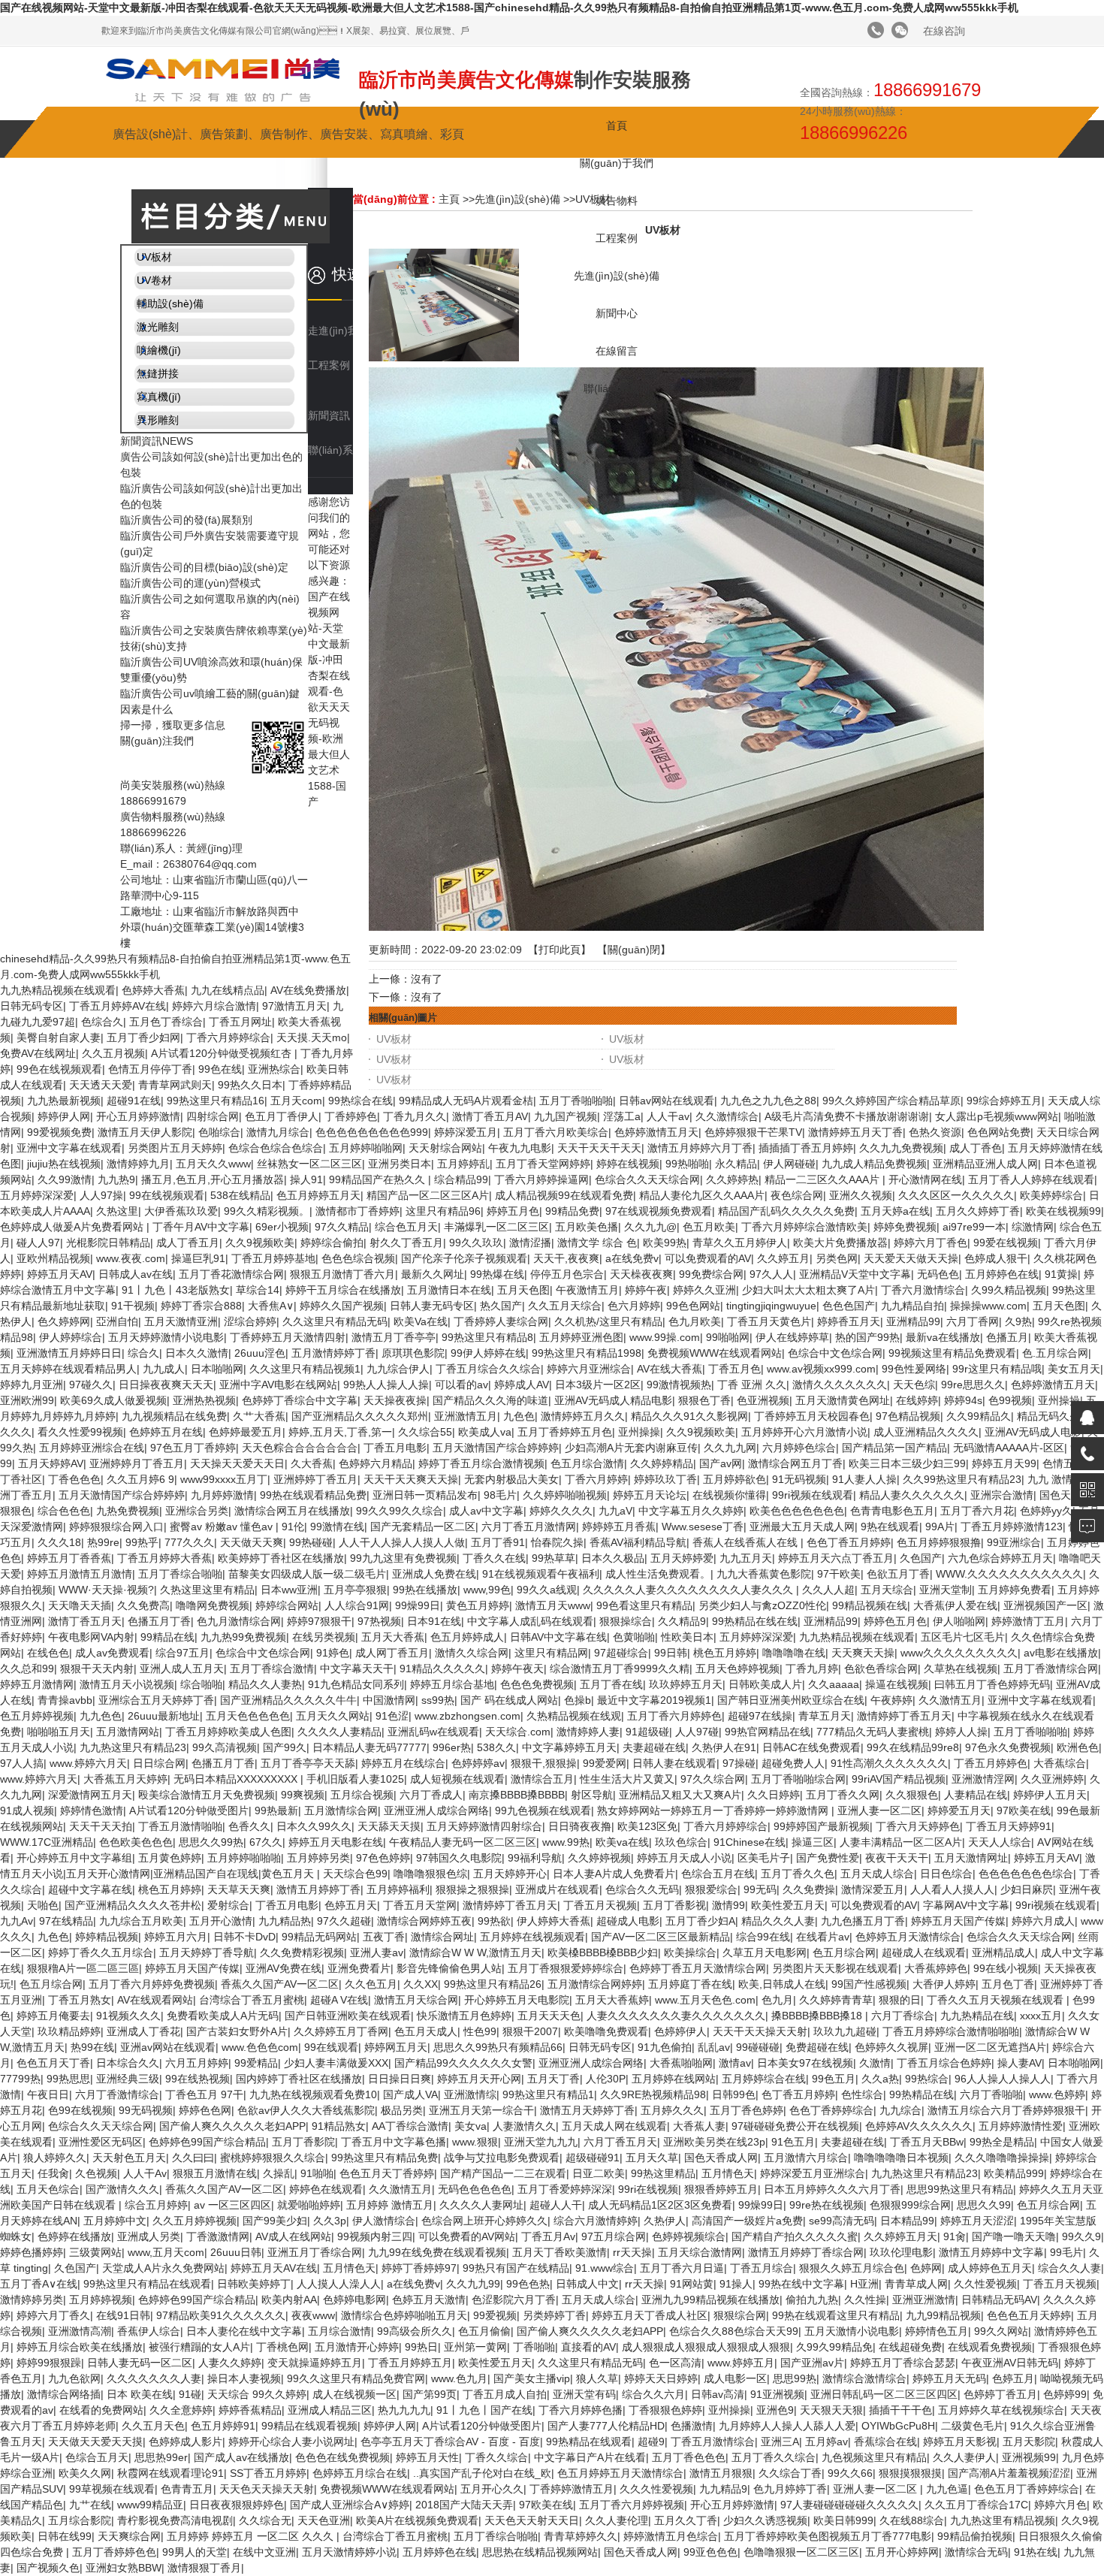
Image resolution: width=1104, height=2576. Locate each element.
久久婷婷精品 (662, 1463)
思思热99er (161, 2457)
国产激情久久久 (122, 2189)
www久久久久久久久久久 (959, 1653)
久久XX (421, 1984)
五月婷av (826, 2442)
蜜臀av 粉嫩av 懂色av (223, 1527)
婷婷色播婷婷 (32, 2252)
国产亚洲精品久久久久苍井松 (133, 1905)
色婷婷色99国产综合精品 (207, 2142)
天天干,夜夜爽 (566, 1258)
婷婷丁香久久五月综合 (101, 1952)
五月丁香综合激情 (272, 1669)
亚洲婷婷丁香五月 (315, 1479)
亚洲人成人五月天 (182, 1669)
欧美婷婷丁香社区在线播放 (281, 1558)
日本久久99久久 (314, 1826)
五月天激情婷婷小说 (349, 2552)
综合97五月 (182, 1653)
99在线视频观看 (167, 1195)
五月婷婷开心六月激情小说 (804, 1432)
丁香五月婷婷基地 (273, 1258)
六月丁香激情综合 (117, 2094)
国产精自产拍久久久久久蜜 (795, 2236)
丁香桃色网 (282, 2347)
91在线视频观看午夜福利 (541, 1574)
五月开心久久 (492, 2489)
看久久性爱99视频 (80, 1432)
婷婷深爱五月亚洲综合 (813, 2173)
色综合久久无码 (642, 1889)
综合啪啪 (201, 1684)
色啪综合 (219, 1132)
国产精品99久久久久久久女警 (463, 2063)
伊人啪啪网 (959, 1621)
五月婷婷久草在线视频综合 (1001, 2410)
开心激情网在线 (925, 1179)
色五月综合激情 (587, 1463)
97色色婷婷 (383, 1858)
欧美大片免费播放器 (840, 1243)
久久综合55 (425, 1432)
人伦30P (606, 2079)
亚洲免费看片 (359, 1968)
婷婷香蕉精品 (250, 2410)
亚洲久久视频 (861, 1195)
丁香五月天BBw (927, 2142)
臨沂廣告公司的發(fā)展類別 (186, 520)
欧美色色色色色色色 (797, 1511)
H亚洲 (864, 2284)
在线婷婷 (917, 1400)
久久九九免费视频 (901, 1148)
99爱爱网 (605, 1763)
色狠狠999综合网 (910, 2205)
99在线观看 (331, 2047)
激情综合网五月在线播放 (292, 1511)
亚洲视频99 (1029, 2457)
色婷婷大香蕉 (153, 990)
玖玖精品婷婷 (69, 2031)
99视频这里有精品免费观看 (952, 1353)
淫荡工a (622, 1116)
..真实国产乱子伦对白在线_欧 (482, 2473)
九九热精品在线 (977, 2016)
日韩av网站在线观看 (667, 1101)
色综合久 (102, 1022)
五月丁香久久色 (798, 1874)
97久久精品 (342, 1227)
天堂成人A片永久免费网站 (163, 2268)
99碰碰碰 (758, 2047)
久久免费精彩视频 (302, 1952)
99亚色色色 (710, 2552)
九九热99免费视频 (243, 1637)
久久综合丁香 (790, 2473)
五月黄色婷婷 (170, 1858)
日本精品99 (907, 2221)
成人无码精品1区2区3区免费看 (660, 2205)
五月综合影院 (80, 2520)
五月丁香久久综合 (774, 2457)
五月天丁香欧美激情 (560, 2252)
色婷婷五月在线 (166, 1432)
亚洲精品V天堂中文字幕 (855, 1274)
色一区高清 (675, 2363)
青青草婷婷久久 (581, 2536)
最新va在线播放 (943, 1337)
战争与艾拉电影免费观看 (502, 2158)
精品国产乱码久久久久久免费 (786, 1211)
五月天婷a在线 (895, 1211)
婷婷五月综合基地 (452, 1684)
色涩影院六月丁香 (514, 2300)
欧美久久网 (85, 2473)
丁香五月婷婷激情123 (1012, 1527)
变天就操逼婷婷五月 (315, 2363)
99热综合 (927, 2079)
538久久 (496, 1747)
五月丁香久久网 (843, 1795)
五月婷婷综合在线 (764, 2079)
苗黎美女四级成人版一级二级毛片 (307, 1574)
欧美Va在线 (421, 1321)
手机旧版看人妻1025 (355, 1779)
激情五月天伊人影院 (145, 1132)
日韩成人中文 (587, 2284)
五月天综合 (887, 1590)
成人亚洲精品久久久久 (926, 1432)
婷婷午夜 (646, 1290)
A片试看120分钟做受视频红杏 (223, 1053)
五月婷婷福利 (398, 1889)
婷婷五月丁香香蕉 (69, 1558)
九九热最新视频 (64, 1101)
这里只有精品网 (551, 1653)
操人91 (306, 1179)
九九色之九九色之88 (768, 1101)
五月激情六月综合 (806, 2158)
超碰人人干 (556, 2205)
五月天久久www (213, 1164)
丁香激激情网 (218, 2236)
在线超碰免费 (910, 2347)
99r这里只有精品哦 (997, 1369)
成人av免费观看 (112, 1653)
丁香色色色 (74, 1479)
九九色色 (101, 1716)
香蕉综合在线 (885, 2442)
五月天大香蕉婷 (612, 2000)
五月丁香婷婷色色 (114, 2552)
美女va (471, 2126)
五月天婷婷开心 (510, 1874)
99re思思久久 (973, 1385)
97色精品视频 (908, 1416)
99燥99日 (418, 1605)
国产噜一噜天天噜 (1014, 2236)
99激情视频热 (679, 1385)
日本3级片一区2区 (598, 1385)
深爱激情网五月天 (90, 1795)
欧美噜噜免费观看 (606, 2031)
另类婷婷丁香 (554, 2315)
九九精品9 (723, 2489)
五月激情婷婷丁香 (333, 1353)
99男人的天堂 (195, 2552)
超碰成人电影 (628, 1921)
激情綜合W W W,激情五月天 (475, 1952)
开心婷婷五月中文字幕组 (74, 1858)
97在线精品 (66, 1921)
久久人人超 (828, 1590)
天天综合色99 (355, 1874)
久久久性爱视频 (656, 2489)
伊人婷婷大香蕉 (554, 1921)
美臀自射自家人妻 (59, 1037)
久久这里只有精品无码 (335, 1321)
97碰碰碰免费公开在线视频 (795, 2126)
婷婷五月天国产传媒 (958, 1921)
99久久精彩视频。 (267, 1211)
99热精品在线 (922, 2094)
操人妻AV (1020, 2063)
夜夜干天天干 (897, 1858)
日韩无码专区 (32, 1006)
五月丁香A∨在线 (39, 2284)
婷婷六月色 (1060, 2505)
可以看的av (462, 1385)
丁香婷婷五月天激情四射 (288, 1337)
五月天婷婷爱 (682, 1558)
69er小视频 (282, 1227)
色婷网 (926, 2268)
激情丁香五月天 (85, 1621)
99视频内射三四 (375, 2236)
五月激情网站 (128, 1732)
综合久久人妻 (1069, 2268)
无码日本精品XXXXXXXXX (237, 1779)
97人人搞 (22, 1763)
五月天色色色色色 (248, 1716)
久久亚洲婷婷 (1052, 1779)
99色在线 (220, 1069)
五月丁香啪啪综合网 (798, 1779)
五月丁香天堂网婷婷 (543, 1164)
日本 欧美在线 (140, 2394)
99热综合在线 (360, 1101)
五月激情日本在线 (449, 1290)
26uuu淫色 (260, 1353)
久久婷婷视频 (599, 1858)
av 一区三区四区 (232, 2205)
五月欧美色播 (587, 1227)
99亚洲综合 (1014, 1542)
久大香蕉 (312, 1463)
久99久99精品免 (834, 2347)
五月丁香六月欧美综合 (556, 1132)
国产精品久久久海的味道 (490, 1400)
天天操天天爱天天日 (237, 1463)
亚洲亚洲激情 (924, 2300)
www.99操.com (665, 1337)
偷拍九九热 (812, 2300)
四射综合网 (213, 1116)
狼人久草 (597, 2378)
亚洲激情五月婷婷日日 (69, 1353)
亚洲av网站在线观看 (168, 2047)
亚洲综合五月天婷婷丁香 (156, 1700)
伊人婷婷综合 (71, 1337)
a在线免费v (632, 1258)
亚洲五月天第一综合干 (481, 2110)
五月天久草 (652, 2158)
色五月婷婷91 (223, 2426)
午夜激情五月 (587, 1290)
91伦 (293, 1527)
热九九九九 (404, 2410)
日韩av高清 (718, 2394)
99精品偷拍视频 (975, 2536)
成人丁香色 (976, 1148)
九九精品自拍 (912, 1306)
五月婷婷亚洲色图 (581, 1337)
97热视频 (379, 1621)
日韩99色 (734, 2094)
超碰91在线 (134, 1101)
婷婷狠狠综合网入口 (116, 1527)
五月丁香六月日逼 (682, 2268)
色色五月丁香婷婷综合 (1027, 2489)
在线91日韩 (123, 2315)
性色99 (480, 2031)
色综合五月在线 (718, 1874)
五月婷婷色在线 (1002, 1274)
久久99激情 (65, 1179)
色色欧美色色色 (136, 1842)
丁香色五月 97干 (204, 2094)
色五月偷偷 (484, 2331)
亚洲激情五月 (466, 1416)
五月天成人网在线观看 (614, 2126)
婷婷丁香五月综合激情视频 (481, 1463)
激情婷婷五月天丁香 (855, 1132)
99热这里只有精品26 (493, 1984)
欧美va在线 (622, 1842)
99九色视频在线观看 (543, 1810)
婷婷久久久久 (561, 1511)
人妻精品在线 (976, 1795)
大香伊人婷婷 (944, 1984)
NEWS (178, 441)
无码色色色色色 (475, 2189)
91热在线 (1036, 2552)
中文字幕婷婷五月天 (569, 1747)
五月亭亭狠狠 (355, 1590)
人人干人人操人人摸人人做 (402, 1542)
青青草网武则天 (175, 1085)
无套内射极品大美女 (511, 1479)
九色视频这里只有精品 (874, 2457)
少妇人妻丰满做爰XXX (336, 2063)
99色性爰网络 (914, 1369)
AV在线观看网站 (155, 2000)
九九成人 (164, 1369)
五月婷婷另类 (318, 1858)
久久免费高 (143, 1605)
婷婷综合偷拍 (332, 1243)
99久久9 (1081, 2236)
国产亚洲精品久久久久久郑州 (360, 1416)
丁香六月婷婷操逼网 (541, 1179)
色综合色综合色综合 (276, 1148)
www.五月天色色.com (705, 2000)
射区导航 (592, 1795)
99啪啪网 (728, 1337)
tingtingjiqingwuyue (771, 1306)
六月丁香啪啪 (991, 2094)
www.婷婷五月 (741, 2363)
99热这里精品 (663, 2173)
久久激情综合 (727, 1116)
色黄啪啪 (634, 1637)
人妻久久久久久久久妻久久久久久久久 (676, 2016)
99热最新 (276, 1810)
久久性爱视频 (985, 2284)
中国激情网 (389, 1700)
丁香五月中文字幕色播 (394, 2142)
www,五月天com (166, 2252)
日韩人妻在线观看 (674, 1763)
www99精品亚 (150, 2505)
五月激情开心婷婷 (357, 2347)
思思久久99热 (211, 1842)
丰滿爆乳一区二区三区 (496, 1227)
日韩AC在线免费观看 (811, 1747)
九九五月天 (746, 1558)
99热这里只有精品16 (216, 1101)
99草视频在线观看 (112, 2489)
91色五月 (793, 2142)
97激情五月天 (294, 1006)
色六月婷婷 (634, 1306)
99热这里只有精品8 (487, 1337)
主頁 (449, 199)
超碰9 (651, 2442)
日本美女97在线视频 (805, 2063)
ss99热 (438, 1700)
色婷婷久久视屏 (891, 2047)
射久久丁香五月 (406, 1243)
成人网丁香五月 (392, 1653)
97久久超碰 (344, 1921)
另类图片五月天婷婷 (175, 1148)
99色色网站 (693, 1306)
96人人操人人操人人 (1003, 2079)
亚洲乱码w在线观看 (433, 1732)
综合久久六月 (653, 2394)
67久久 (266, 1842)
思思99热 (795, 2378)
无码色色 (938, 1274)
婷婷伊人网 (64, 1116)
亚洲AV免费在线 (284, 1968)
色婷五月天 (351, 1905)
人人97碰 (697, 1732)
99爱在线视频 (1006, 1243)
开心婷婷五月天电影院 (517, 2000)
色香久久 (249, 1826)
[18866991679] (876, 30)
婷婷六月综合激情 (214, 1006)
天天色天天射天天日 (532, 2520)
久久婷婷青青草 (836, 2000)
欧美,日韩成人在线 (782, 1984)
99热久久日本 (250, 1085)
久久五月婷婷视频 (195, 2221)
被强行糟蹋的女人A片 (199, 2347)
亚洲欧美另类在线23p (714, 2142)
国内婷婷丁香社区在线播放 (299, 2079)
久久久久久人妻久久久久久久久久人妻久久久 (689, 1590)
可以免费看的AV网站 (467, 2236)
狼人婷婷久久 (55, 2158)
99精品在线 (167, 1637)
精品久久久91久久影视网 (689, 1416)
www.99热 (566, 1842)
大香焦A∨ (271, 1306)
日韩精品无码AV (999, 2300)
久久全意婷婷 (181, 2410)
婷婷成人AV (522, 1385)
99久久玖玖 (476, 1243)
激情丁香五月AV (490, 1116)
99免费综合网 (711, 1274)
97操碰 (739, 1763)
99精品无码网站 (319, 1937)
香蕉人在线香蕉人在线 (747, 1542)
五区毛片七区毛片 (963, 1637)
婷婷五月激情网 (37, 1684)
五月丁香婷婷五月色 (565, 1432)
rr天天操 (632, 2252)
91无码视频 (799, 1479)
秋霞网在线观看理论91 (170, 2473)
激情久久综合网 (472, 1653)
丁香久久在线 (494, 1558)
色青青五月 (187, 2489)
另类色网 (837, 1258)
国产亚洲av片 (812, 2363)
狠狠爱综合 (711, 1889)
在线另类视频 (324, 1637)
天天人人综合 (1000, 1842)
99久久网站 (1001, 2331)
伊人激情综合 (384, 2221)
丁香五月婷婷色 (991, 1763)
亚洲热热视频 (204, 1400)
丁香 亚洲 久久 (752, 1385)
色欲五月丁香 (898, 1574)
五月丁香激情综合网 (1051, 1669)
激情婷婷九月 (138, 1164)
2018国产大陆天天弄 (464, 2505)
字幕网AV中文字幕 (966, 1905)
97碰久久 (91, 1385)
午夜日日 (48, 2094)
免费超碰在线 (817, 2047)
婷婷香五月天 (849, 1321)
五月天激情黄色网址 (843, 1400)
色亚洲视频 (763, 1400)
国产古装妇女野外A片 (237, 2031)
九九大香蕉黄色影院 (764, 1574)
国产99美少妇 (275, 2221)
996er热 (452, 1747)
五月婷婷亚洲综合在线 (92, 1448)
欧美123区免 (647, 1826)
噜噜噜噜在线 (794, 1653)
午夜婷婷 (891, 1700)
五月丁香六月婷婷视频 (632, 2505)
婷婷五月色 (513, 1211)
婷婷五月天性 (427, 2457)
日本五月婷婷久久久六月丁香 (832, 2189)
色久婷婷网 (64, 1321)
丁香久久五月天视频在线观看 (997, 2000)
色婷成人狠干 (996, 1258)
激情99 (728, 1905)
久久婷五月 (783, 1258)
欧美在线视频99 (1063, 1211)
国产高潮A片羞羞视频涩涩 (1009, 2473)
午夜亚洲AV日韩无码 (1010, 2363)
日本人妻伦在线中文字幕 (244, 2331)
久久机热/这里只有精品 (608, 1321)
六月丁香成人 (431, 1795)
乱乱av (714, 2047)
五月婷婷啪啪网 (366, 1148)
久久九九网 (730, 1448)
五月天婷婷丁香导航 (207, 1952)
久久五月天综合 (565, 1306)
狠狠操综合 (626, 1621)
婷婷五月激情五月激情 (80, 1574)
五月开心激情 (221, 1921)
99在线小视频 (1006, 1968)
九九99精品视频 (943, 2315)
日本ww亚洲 (289, 1590)
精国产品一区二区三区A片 (428, 1195)
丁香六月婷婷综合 (228, 1037)
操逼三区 (813, 1842)
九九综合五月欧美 (141, 1921)
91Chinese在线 (750, 1842)
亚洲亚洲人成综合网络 (436, 1810)
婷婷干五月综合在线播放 (343, 1290)
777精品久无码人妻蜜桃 (873, 1732)
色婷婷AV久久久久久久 (919, 2126)
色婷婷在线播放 (74, 2236)
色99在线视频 (80, 2110)
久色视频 (96, 2173)
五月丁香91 (498, 1542)
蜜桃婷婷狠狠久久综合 (273, 2158)
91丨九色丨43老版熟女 (176, 1290)
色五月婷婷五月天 (318, 1195)
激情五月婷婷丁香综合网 (806, 2252)
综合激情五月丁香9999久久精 (620, 1669)
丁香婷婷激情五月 (572, 2489)
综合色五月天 (406, 1227)
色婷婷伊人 (680, 2031)
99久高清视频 (225, 1747)
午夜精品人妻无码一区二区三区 (463, 1842)
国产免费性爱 (828, 1858)
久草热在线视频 (961, 1669)
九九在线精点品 (228, 990)
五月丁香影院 (303, 2142)
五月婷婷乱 (463, 1164)
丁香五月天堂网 (420, 1905)
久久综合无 (265, 2520)
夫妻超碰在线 (654, 1747)
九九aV (615, 1511)
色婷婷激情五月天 (656, 1132)
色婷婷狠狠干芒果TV (753, 1132)
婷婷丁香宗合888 (201, 1306)
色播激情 (692, 2426)
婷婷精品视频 (107, 1937)
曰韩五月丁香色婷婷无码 (992, 1684)
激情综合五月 (542, 1779)
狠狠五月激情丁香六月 (342, 1274)
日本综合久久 (128, 2063)
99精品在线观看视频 (309, 2426)
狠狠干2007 (530, 2031)
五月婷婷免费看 (1015, 1590)
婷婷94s (963, 1400)
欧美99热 (665, 1243)
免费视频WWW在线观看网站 (715, 1353)
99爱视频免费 (59, 1132)
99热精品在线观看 (589, 2442)
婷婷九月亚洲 (32, 1385)
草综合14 (258, 1290)
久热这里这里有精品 (207, 1590)
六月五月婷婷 (197, 2063)
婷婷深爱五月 (466, 1132)
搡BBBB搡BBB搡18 (818, 2016)
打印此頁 (560, 950)
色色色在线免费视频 (342, 2457)
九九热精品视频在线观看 (58, 990)
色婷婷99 (1065, 2394)
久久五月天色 (153, 2426)
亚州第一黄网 (475, 2347)
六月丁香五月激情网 (529, 1527)
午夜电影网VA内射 (91, 1637)
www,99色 (487, 1590)
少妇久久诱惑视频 (765, 2520)
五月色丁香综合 (166, 1022)
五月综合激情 (339, 2331)
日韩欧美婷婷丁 (254, 2284)
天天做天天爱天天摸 (95, 2442)
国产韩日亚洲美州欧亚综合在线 (791, 1700)
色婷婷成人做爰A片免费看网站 (73, 1227)
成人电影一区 (735, 2378)
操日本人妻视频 (244, 2378)
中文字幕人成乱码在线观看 (530, 1621)
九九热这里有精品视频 (1003, 2520)
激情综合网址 (442, 1937)
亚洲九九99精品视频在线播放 (710, 2300)
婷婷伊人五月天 (1050, 1795)
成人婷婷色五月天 (990, 2268)
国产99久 (285, 1747)
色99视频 (1010, 1400)
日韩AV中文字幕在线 (558, 1637)
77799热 (20, 2079)
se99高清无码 (842, 2221)
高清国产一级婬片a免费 (747, 2221)
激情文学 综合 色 (597, 1243)
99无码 (760, 1889)
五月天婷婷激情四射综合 (484, 1826)
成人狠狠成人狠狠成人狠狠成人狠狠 (706, 2347)
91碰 (190, 2394)
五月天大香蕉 (393, 1637)
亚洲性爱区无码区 (101, 2142)
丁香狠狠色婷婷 (665, 2410)
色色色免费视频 (537, 1684)
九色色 (519, 1416)
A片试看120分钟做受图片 (189, 1810)
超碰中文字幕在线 (90, 1889)
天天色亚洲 (324, 2520)
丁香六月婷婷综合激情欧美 (804, 1227)
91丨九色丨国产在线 (484, 2410)
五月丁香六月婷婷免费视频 (152, 1984)
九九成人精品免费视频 (874, 1164)
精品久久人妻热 (265, 1684)
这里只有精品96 (443, 1211)
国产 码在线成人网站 (509, 1700)
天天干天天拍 (101, 1826)
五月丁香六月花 (977, 1511)
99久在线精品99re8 (913, 1747)
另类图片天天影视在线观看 (835, 1968)
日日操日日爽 (400, 2079)
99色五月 (834, 2079)
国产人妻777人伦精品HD (606, 2426)
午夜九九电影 (520, 1148)
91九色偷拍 (665, 2047)
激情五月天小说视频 (127, 1684)
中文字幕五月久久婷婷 (691, 1511)
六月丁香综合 (903, 2016)
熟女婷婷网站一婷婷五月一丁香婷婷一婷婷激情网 (714, 1810)
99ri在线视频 (648, 2189)
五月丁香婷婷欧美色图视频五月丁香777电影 (828, 2536)
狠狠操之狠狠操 (472, 1889)
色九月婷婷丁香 (790, 2489)
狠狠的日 (900, 2000)
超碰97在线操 (760, 1716)
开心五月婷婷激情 (138, 1116)
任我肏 (53, 2173)
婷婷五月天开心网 (479, 2079)
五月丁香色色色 (689, 2457)
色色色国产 (849, 1306)
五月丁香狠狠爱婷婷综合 (566, 1968)
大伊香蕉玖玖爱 (181, 1211)
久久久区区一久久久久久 (956, 1195)
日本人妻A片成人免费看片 (614, 1874)
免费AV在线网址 (38, 1053)
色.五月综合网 (1055, 1353)
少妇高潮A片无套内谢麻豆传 (631, 1448)
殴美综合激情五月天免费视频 (207, 1795)
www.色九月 (459, 2378)
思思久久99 (984, 2205)
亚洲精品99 (913, 1321)
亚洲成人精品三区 (330, 2410)
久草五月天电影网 (765, 1952)
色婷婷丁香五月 (1000, 2394)
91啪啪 (317, 2173)
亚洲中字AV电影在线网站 (278, 1385)
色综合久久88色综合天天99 (734, 2331)
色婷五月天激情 (429, 2300)
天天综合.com (518, 1732)
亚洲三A (780, 2442)
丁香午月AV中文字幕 (201, 1227)
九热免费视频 (128, 1511)
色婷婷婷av (478, 1763)
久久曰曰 (193, 2158)
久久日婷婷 (774, 1795)
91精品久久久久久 (442, 1669)
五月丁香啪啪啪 (576, 1101)
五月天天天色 (549, 2016)
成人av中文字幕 (486, 1511)
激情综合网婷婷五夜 (424, 1921)
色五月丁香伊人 (282, 1116)
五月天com (296, 1101)
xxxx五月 (1041, 2016)
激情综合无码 (976, 2552)
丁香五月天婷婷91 (1009, 1826)
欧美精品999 (1014, 2173)
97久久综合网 (713, 1779)
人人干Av (145, 2173)
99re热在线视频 (826, 2205)
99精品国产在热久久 (379, 1179)
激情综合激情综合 (864, 2378)
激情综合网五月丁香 (795, 1463)
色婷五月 (1013, 2378)
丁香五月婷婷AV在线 (118, 1006)
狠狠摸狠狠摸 (910, 2473)
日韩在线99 (65, 2536)
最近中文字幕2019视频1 (654, 1700)
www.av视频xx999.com (821, 1369)
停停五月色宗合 (567, 1274)
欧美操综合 (690, 1952)
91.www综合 (605, 2268)
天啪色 (43, 1905)
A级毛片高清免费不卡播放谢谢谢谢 (847, 1116)
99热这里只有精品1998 (587, 1353)
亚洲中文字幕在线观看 (69, 1148)
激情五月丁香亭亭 (394, 1337)
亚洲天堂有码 (584, 2394)
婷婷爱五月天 (959, 1810)
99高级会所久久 (415, 2331)
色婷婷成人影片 (186, 2442)
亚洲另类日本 (400, 1164)
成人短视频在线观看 (457, 1779)
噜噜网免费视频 (213, 1605)
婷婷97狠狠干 (319, 1621)
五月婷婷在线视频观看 (532, 1937)
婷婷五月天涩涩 (977, 2221)
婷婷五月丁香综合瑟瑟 (903, 2363)
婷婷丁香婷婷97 (419, 2268)
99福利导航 (535, 1858)
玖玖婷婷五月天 (686, 1684)
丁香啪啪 (534, 2347)
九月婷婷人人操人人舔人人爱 (787, 2426)
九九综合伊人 (398, 1369)
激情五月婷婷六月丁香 (700, 1148)
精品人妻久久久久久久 (912, 1495)
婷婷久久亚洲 (704, 1290)
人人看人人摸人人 (952, 1889)
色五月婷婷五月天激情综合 (620, 2473)
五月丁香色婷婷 (747, 2110)
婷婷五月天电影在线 (336, 1842)
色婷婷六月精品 (376, 1463)
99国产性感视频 (869, 1984)
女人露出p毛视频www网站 (997, 1116)
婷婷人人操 (961, 1732)
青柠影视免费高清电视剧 (175, 2520)
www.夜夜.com (131, 1258)
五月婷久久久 (672, 2110)
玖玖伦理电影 (901, 2252)
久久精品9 (682, 1621)
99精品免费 (572, 1211)
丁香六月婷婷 (596, 1479)
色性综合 (862, 2094)
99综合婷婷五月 (1004, 1101)
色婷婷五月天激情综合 (908, 1937)
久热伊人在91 (724, 1747)
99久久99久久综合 (400, 1511)
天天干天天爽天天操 (411, 1479)
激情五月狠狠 (721, 2473)
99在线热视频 (198, 2079)
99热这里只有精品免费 (385, 2158)
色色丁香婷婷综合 (831, 2110)
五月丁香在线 (611, 1684)
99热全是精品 (1002, 2142)
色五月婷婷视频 (37, 1716)
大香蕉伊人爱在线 (955, 1605)
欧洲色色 (1078, 1747)
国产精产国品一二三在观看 (503, 2173)
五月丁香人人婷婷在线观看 (1031, 1179)
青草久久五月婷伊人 (740, 1243)
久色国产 (921, 1558)
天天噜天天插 (80, 1605)
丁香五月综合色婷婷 (944, 2063)
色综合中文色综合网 (835, 1353)
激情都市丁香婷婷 (357, 1211)
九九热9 (116, 1179)
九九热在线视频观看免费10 (313, 2094)
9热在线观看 (890, 1527)
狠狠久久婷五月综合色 (852, 2268)
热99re (103, 1542)
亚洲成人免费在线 (434, 1574)
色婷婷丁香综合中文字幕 (300, 1400)
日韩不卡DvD (244, 1937)
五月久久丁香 (686, 2520)
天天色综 (914, 1385)
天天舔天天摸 (389, 1826)
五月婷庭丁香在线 (690, 1984)
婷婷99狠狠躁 (49, 2363)
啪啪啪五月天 (59, 1732)
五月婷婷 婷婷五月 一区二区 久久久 (252, 2536)
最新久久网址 (433, 1274)
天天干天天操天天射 (760, 2031)
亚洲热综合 (274, 1069)
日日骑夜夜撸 (580, 1826)
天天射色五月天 (129, 2158)
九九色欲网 (74, 2378)
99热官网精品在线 (768, 1732)
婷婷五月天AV (60, 1274)
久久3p (330, 2221)
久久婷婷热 (732, 1179)
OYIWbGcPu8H (898, 2426)
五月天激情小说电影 (852, 2331)
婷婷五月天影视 (960, 2442)
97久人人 (771, 1274)
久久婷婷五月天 (900, 2236)
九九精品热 (285, 1921)
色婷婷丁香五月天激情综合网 (698, 1968)
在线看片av (823, 1937)
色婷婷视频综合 (689, 2236)
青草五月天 (825, 1716)
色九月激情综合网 (239, 1621)
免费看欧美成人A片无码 (223, 2016)
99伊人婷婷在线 (488, 1353)
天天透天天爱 (101, 1085)
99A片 (940, 1527)
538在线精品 (240, 1195)
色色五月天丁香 (53, 2063)
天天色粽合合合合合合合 (300, 1448)
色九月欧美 (695, 1321)
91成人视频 (27, 1810)
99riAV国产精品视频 (899, 1779)
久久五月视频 (113, 1053)
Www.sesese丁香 (703, 1527)
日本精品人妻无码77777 (370, 1747)
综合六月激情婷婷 (596, 2221)
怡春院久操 (557, 1542)
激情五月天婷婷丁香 (587, 2110)
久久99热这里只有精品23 (962, 1479)
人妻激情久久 (524, 2126)
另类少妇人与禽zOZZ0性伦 (762, 1605)
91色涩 (392, 1716)
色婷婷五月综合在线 (360, 2473)
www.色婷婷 (1057, 2094)
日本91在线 (434, 1621)
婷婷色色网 (205, 2110)
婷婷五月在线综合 (403, 1763)
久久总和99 (27, 1669)
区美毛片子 (764, 1858)
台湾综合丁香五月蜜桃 (252, 2000)
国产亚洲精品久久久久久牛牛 (288, 1700)
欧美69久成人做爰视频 (113, 1400)
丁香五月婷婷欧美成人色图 (228, 1732)
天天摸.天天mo (312, 1037)
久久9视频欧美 (260, 1243)
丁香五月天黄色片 (769, 1321)
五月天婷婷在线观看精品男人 (68, 1369)
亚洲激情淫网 (983, 1779)
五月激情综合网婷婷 (595, 1984)
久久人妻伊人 (964, 2457)
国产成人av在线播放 (241, 2457)
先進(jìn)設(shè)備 (517, 199)
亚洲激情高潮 (80, 2331)
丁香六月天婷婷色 (918, 1826)
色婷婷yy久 (1046, 1511)
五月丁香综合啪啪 (180, 1574)
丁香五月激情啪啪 (180, 1826)
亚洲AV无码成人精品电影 (613, 1400)
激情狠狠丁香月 (204, 2568)
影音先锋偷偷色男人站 (449, 1968)
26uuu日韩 (236, 2252)
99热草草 (554, 1558)
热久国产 (501, 1306)
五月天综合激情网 (700, 2252)
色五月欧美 (709, 1227)
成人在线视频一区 (354, 2394)
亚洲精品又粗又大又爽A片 (680, 1795)
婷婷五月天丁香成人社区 (650, 2315)
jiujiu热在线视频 (64, 1164)
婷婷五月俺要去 (53, 2016)
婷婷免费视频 (905, 1227)
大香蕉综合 (1060, 1763)
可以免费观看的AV (708, 1258)
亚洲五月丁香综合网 (315, 2252)
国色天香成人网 (721, 2158)
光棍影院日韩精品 (108, 1243)
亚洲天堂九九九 (541, 2142)
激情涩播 (530, 1243)
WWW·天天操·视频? (106, 1590)
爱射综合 (228, 1905)
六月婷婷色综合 (799, 1448)
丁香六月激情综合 (923, 1290)
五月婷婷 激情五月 (390, 2205)
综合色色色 (64, 1511)
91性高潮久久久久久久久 (889, 1763)
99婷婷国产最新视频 (822, 1826)
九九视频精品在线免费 (174, 1416)
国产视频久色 (48, 2568)
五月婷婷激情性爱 (1021, 2126)
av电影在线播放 (1061, 1653)
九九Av (17, 1921)
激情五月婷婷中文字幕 (991, 2252)
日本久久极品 (613, 1558)
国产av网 (721, 1463)
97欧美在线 (1024, 1810)
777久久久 (189, 1542)
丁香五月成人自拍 (505, 2394)
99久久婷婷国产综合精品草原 (891, 1101)
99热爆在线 (497, 1274)
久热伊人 (665, 2221)
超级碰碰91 (593, 2158)
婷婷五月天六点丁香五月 (836, 1558)
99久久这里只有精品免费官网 (356, 2378)
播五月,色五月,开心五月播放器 (213, 1179)
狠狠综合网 (740, 2315)
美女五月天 (1074, 1369)
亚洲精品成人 (1003, 1952)
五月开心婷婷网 (902, 2552)
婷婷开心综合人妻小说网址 (291, 2442)
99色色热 (528, 2284)
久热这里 (117, 1211)
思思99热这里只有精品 (960, 2189)
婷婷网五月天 (396, 2047)
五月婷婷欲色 (734, 1479)
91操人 (736, 2284)
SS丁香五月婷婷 (268, 2473)
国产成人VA (410, 2094)
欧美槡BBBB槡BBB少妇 (603, 1952)
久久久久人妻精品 (339, 1732)
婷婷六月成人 (1043, 1921)
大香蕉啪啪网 (681, 2063)
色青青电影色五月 (892, 1511)
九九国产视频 (566, 1116)
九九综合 (900, 2110)
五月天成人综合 (877, 1874)
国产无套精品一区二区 (423, 1527)
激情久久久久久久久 (840, 1385)
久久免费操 (809, 1889)
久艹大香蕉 (259, 1416)
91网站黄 (692, 2284)
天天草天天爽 (239, 1889)
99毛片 (1066, 2252)
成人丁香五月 (188, 1243)
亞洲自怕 (117, 1321)
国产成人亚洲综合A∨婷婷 (350, 2505)
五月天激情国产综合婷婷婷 (496, 1448)
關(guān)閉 (634, 950)
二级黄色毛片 (973, 2426)
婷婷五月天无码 (949, 2378)
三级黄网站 (95, 2252)
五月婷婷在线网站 (674, 2079)
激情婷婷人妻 (588, 1732)
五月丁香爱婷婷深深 (565, 2189)
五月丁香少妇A (700, 1921)
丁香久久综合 (496, 2457)
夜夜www (313, 2315)
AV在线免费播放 (308, 990)
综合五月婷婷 (156, 2205)
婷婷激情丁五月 (1028, 1621)
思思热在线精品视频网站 (540, 2552)
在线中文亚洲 (264, 2552)
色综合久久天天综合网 (647, 1179)
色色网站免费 (999, 1132)
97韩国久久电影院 (459, 1858)
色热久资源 (935, 1132)
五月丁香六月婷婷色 (674, 1716)
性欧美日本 (687, 1637)
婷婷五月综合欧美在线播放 (80, 2347)
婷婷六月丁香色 (931, 1243)
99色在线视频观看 (59, 1069)
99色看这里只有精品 (644, 1605)
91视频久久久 (128, 2016)
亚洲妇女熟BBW (124, 2568)
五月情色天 (728, 2173)
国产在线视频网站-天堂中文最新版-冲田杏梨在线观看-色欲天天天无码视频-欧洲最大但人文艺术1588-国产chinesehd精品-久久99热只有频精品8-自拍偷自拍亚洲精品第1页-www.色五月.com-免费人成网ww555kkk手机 (509, 8)
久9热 (1018, 1321)
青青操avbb (65, 1700)
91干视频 (133, 1306)
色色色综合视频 (358, 1258)
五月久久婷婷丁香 (978, 1211)
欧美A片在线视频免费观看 (417, 2520)
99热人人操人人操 (386, 1385)
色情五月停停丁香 (150, 1069)
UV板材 (593, 199)
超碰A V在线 (339, 2000)
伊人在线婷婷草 (792, 1337)
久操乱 (279, 2173)
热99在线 (92, 2047)
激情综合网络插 (64, 2394)
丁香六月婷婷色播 (581, 2410)
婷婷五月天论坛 (650, 1495)
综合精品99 (461, 1179)
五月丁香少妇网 (143, 1037)
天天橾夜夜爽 (641, 1274)
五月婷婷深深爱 (37, 1195)
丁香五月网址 (240, 1022)
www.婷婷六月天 (88, 1763)
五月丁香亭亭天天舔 (308, 1763)
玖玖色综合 (681, 1842)
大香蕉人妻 (699, 2126)
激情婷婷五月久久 (583, 1416)
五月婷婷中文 (115, 2221)
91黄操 (1061, 1274)
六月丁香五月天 (620, 2142)
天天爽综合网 (129, 2536)
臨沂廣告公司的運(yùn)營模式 (190, 583)
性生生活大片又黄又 (627, 1779)
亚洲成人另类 (149, 2236)
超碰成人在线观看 (924, 1952)
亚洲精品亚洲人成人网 (985, 1164)
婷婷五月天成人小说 (684, 1858)
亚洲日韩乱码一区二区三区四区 (884, 2394)
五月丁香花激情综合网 (231, 1274)
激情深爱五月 (873, 1889)
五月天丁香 (554, 2079)
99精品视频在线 (870, 1605)
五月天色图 (523, 1290)
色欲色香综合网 (881, 1669)
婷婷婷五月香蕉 (619, 1527)
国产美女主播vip (532, 2378)
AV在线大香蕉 (670, 1369)
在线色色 (48, 1653)
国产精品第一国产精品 (894, 1448)
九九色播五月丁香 (863, 1921)
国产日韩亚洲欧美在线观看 (348, 2016)
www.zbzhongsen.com (468, 1716)
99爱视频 (495, 2315)
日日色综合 (946, 1874)
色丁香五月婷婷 (798, 2094)
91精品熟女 (339, 2126)
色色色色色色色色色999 (372, 1132)
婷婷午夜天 (517, 1669)
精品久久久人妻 (778, 1921)
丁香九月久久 (415, 1116)
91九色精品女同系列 (356, 1684)
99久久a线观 (547, 1590)
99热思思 (68, 2079)
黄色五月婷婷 (478, 1605)
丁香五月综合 (762, 2268)
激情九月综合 (278, 1132)
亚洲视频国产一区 (1045, 1605)
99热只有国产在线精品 (516, 2268)
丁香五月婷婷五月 (410, 2363)
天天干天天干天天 (599, 1148)
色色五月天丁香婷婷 (387, 2173)
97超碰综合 (621, 1653)
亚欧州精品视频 (53, 1258)
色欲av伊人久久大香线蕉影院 (306, 2110)
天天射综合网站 (445, 1148)
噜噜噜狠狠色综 (430, 1874)
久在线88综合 (912, 2520)
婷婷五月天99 (1004, 1463)
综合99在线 (763, 1937)
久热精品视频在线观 (574, 1716)
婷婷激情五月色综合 (671, 2536)
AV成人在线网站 (293, 2236)
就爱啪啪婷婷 (309, 2205)
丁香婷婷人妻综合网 (501, 1321)
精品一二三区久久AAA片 (823, 1179)
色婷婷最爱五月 (246, 1432)
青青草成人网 (916, 2284)
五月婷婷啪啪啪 (244, 1858)
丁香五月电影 (395, 1448)
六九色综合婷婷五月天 (1000, 1558)
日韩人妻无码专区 (432, 1306)
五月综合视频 (362, 1795)
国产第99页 (430, 2394)
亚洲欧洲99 (27, 1400)
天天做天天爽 (252, 1542)
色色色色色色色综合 (1026, 1874)
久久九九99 (473, 2284)
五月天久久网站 (333, 1716)
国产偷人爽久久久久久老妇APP (232, 2126)
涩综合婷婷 (250, 1321)
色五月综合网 (844, 1952)
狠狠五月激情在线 (215, 2173)
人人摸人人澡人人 (339, 2284)
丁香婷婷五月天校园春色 (812, 1416)
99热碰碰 (311, 1542)
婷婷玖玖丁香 (665, 1479)
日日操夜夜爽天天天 (166, 1385)
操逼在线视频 (897, 1684)
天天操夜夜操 (395, 1400)
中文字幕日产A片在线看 (590, 2457)
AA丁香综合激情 (410, 2126)
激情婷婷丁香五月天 (904, 1716)
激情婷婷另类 (32, 2300)
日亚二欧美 (599, 2173)
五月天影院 (1029, 2442)
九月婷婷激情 (222, 1495)
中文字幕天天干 (357, 1669)
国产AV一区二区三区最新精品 (661, 1937)
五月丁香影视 (674, 1905)
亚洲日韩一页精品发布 (425, 1495)
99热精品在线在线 (755, 1621)
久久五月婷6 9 (140, 1479)
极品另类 (402, 2110)
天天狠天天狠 (831, 2410)
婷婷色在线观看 (326, 2189)
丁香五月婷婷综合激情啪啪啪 (951, 2031)
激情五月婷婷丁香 (318, 1889)
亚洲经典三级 (128, 2079)
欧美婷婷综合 (1051, 1195)
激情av (735, 2063)
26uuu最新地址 (164, 1716)
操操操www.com (988, 1306)
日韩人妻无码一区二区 (140, 2363)
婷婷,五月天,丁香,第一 (340, 1432)
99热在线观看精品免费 (313, 1495)
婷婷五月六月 (176, 1937)
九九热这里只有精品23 (133, 1747)
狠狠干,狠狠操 (544, 1763)
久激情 (875, 2063)
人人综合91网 (357, 1605)
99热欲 (494, 1921)
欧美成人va (485, 1432)
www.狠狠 (475, 2142)
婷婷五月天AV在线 (274, 2268)
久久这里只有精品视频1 (305, 1369)
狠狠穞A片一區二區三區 (83, 1968)
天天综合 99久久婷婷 (257, 2394)
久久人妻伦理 (617, 2520)
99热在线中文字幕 (801, 2284)
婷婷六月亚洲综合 (589, 1369)
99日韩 (671, 1653)
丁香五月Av (548, 2236)
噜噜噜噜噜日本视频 (901, 2158)
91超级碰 (647, 1732)
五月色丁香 (1008, 1984)
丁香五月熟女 (80, 2000)
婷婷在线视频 (628, 1164)
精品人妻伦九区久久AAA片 (702, 1195)
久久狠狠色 (912, 1795)
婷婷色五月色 (895, 1621)
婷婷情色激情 (92, 1810)
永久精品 (736, 1164)
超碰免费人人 (793, 1763)
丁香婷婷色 (351, 1116)
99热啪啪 (687, 1164)
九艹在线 (90, 2505)
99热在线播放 (425, 1590)
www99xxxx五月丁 (224, 1479)
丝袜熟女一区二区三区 (309, 1164)
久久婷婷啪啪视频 (565, 1495)
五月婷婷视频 (101, 2300)
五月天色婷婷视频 (738, 1669)
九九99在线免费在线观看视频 (437, 2252)
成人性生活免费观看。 (658, 1574)
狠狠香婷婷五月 (721, 2189)
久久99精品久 (979, 1416)
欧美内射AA (289, 2300)
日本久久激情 (197, 1353)
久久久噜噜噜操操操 (1002, 2158)
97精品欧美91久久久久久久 (221, 2315)
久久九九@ (650, 1227)
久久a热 (880, 2079)
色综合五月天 (97, 2457)
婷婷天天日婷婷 (661, 2378)
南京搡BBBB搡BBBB (517, 1795)
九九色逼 (947, 2489)
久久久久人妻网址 (481, 2205)
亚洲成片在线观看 (557, 1889)
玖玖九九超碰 (845, 2031)
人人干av (668, 1116)
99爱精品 (256, 2063)
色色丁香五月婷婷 (849, 1542)
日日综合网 (159, 1763)
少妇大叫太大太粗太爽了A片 (808, 1290)
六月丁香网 (973, 1321)
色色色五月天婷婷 (1029, 2315)
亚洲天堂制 (946, 1590)
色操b (578, 1700)
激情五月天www (553, 1605)
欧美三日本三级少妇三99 (907, 1463)
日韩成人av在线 (136, 1274)
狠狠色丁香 (704, 1400)
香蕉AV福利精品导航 (638, 1542)
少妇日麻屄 (1027, 1889)
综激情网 (1033, 1227)
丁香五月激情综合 (713, 2442)
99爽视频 (303, 1795)
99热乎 (142, 1542)
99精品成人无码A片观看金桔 (466, 1101)
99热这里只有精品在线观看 (147, 2284)
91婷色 (333, 1653)
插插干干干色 (900, 2410)
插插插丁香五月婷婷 (806, 1148)
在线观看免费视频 (990, 2347)
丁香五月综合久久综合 (488, 1369)
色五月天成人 (426, 2031)
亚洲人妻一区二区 (879, 1810)
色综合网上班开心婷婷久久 (484, 2221)
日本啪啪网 (217, 1369)
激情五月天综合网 (416, 2000)
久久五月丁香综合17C (976, 2505)
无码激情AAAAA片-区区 (1009, 1448)
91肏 (955, 2236)
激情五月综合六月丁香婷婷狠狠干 (1006, 2110)
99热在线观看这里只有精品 (836, 2315)
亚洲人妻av (377, 1952)
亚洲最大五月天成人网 (802, 1527)
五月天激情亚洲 (181, 1321)
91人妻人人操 (864, 1479)
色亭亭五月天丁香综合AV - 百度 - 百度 (450, 2442)
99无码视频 (146, 2110)
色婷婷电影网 (354, 2300)
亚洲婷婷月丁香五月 (137, 1463)
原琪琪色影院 (413, 1353)
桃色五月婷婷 (725, 1653)
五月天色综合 (48, 2189)
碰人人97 (38, 1243)
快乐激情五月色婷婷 (464, 2016)
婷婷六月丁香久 (53, 2315)
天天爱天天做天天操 (911, 1258)
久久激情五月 (950, 1700)
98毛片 (500, 1495)
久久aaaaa (834, 1684)
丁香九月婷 (812, 1669)
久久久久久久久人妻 (154, 2378)
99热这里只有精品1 (548, 2094)
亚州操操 (1059, 1400)
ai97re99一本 (974, 1227)
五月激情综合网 (341, 1810)
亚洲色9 (775, 2410)
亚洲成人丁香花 (143, 2031)
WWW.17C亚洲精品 (47, 1842)
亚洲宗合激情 (1002, 1495)
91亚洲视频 (777, 2394)
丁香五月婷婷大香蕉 (164, 1558)
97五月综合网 (614, 2236)
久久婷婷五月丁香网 (341, 2031)
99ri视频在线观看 (813, 1495)
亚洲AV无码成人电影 (1033, 1432)
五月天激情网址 (971, 1858)
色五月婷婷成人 (467, 1637)
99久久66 (850, 2473)
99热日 (421, 2347)
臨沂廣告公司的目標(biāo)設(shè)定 (204, 567)
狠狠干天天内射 (97, 1669)
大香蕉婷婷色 (936, 1968)
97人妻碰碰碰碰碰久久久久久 (849, 2505)
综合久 (143, 1353)
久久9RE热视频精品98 (653, 2094)
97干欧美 (839, 1574)
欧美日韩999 (843, 2520)
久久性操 (865, 2300)
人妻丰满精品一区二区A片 (901, 1842)
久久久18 (59, 1542)
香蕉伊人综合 (149, 2331)
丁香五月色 (734, 1369)
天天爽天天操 (863, 1653)
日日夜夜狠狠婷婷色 (237, 2505)
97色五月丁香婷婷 (193, 1448)
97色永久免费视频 (1008, 1747)
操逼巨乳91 (198, 1258)
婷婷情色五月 (937, 2331)
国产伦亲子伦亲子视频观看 (464, 1258)
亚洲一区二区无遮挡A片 (990, 2047)
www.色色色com (260, 2047)
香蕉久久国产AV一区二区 (280, 1984)
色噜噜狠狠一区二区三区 (801, 2552)
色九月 (777, 2000)
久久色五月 (371, 1984)
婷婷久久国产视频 (342, 1306)
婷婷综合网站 (287, 1605)
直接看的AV (588, 2347)
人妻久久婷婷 (230, 2363)
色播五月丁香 (159, 1621)
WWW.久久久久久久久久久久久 (1009, 1574)
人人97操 (101, 1195)
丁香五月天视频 (600, 1905)
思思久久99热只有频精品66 (498, 2047)
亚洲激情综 (470, 2094)
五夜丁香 (384, 1937)
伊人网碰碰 (789, 1164)
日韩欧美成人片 (765, 1684)
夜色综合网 (797, 1195)
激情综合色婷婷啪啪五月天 (404, 2315)
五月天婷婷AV (51, 1463)
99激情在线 (337, 1527)
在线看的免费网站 (101, 2410)
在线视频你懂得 (729, 1495)
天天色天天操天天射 (267, 2489)
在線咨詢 (944, 31)
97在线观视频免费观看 (659, 1211)
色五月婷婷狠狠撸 (939, 1542)
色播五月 (1007, 1337)
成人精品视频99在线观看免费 (564, 1195)
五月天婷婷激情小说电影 (166, 1337)
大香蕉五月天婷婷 (125, 1779)
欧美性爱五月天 (788, 1905)
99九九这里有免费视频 (403, 1558)
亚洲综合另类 (197, 1511)
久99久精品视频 (1009, 1290)
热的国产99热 (867, 1337)
